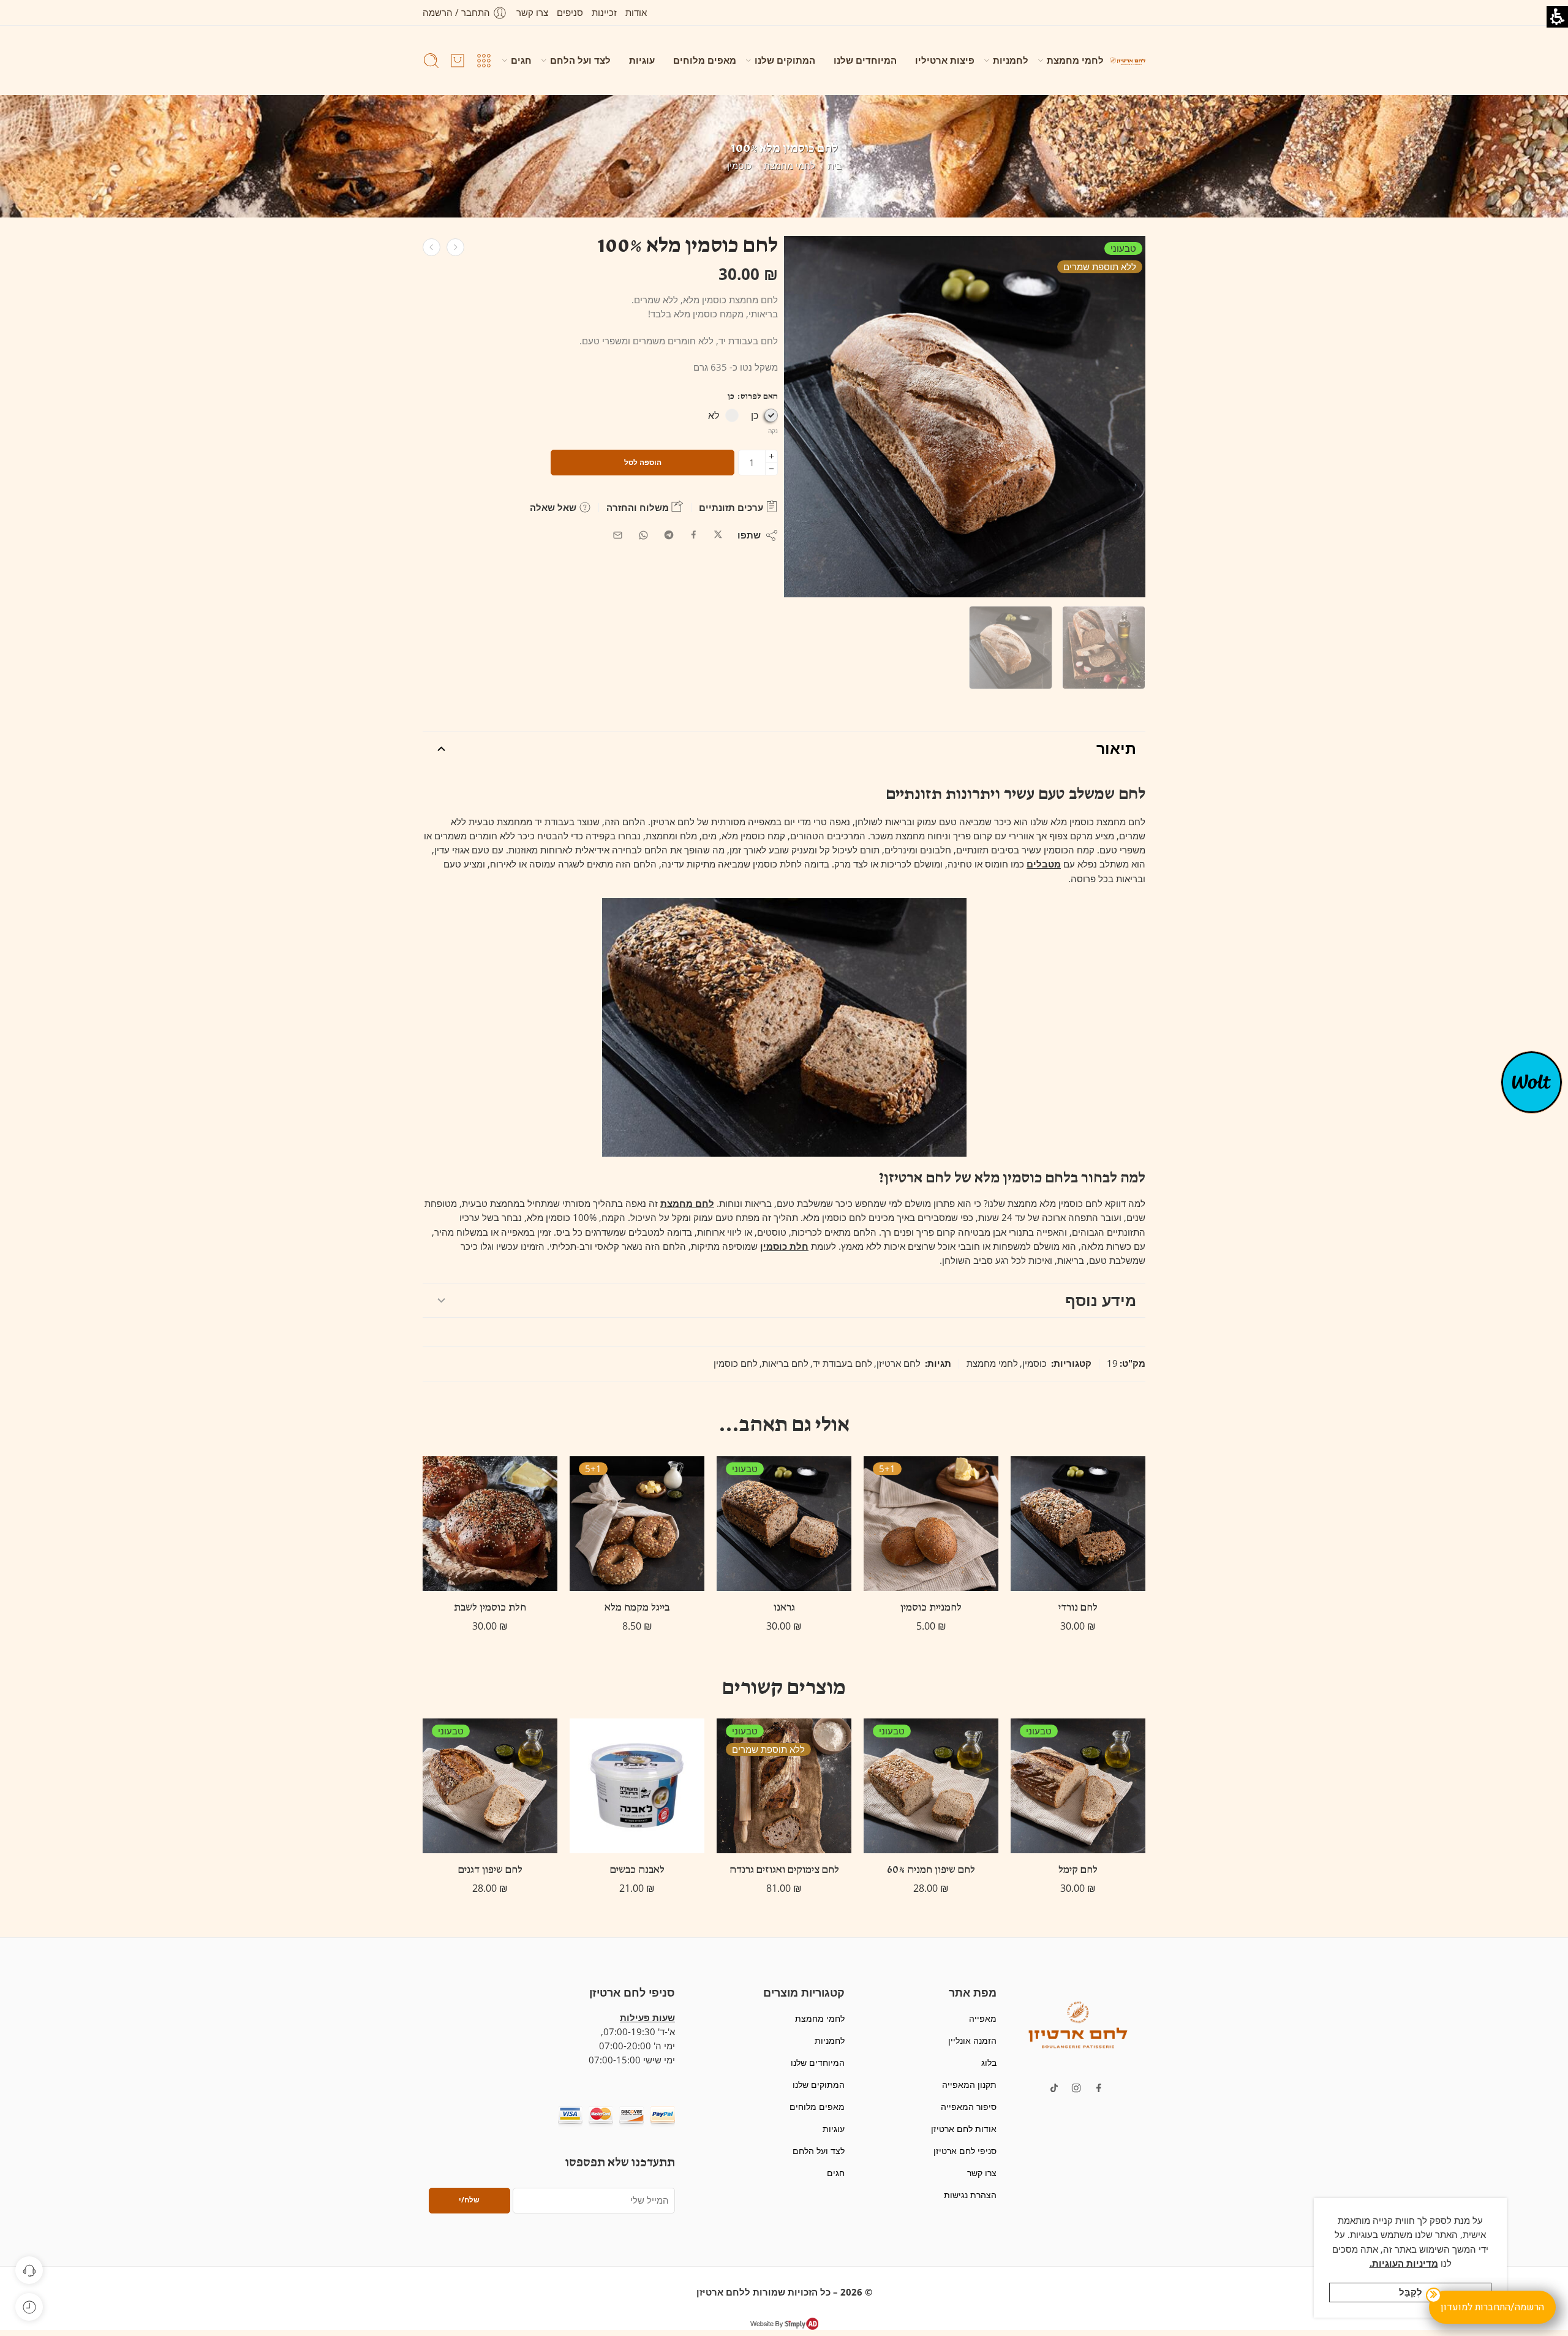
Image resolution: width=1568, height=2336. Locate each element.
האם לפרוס (753, 397)
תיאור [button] (1116, 748)
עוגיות (642, 60)
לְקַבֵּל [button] (1411, 2292)
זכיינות (604, 13)
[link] (718, 535)
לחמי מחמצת (1075, 60)
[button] (484, 61)
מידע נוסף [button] (1101, 1300)
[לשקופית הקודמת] (1128, 60)
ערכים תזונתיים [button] (732, 507)
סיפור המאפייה (968, 2107)
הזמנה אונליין (972, 2040)
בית (835, 166)
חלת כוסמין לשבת (490, 1608)
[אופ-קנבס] (1532, 1082)
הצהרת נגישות (970, 2195)
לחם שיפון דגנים (490, 1870)
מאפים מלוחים (705, 60)
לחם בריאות (785, 1363)
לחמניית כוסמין (931, 1608)
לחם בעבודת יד (842, 1363)
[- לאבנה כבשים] (637, 1786)
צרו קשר (532, 13)
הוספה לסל (643, 462)
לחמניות (1011, 60)
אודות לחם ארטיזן (963, 2129)
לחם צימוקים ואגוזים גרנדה (784, 1870)
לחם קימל (1078, 1870)
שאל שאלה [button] (554, 507)
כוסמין (739, 166)
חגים (521, 60)
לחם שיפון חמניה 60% (931, 1870)
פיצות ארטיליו (945, 60)
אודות (636, 13)
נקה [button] (773, 431)
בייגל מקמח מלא (637, 1608)
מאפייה (982, 2018)
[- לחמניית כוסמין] (931, 1524)
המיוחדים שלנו (865, 60)
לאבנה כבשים (637, 1870)
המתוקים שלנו (785, 60)
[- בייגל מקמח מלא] (637, 1524)
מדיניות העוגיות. (1404, 2263)
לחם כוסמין (736, 1363)
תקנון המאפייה (969, 2085)
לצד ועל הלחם (580, 60)
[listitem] (965, 420)
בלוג (989, 2062)
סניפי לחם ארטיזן (965, 2151)
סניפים (570, 13)
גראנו (784, 1608)
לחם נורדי (1078, 1608)
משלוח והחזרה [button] (639, 507)
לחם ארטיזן (899, 1363)
